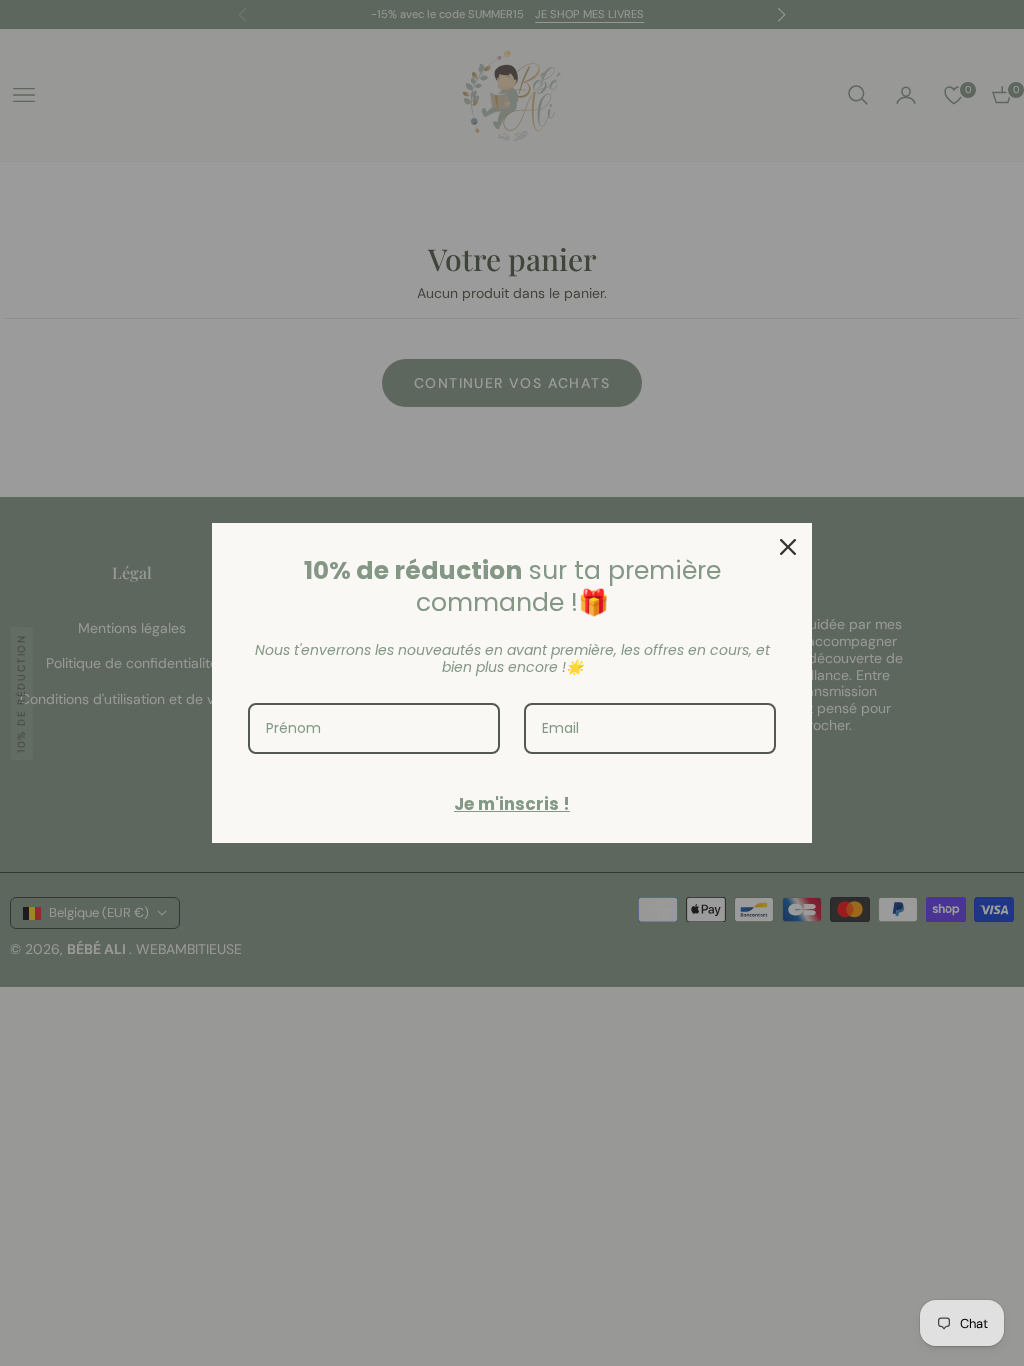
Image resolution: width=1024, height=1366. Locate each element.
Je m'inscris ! (512, 804)
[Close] (788, 547)
